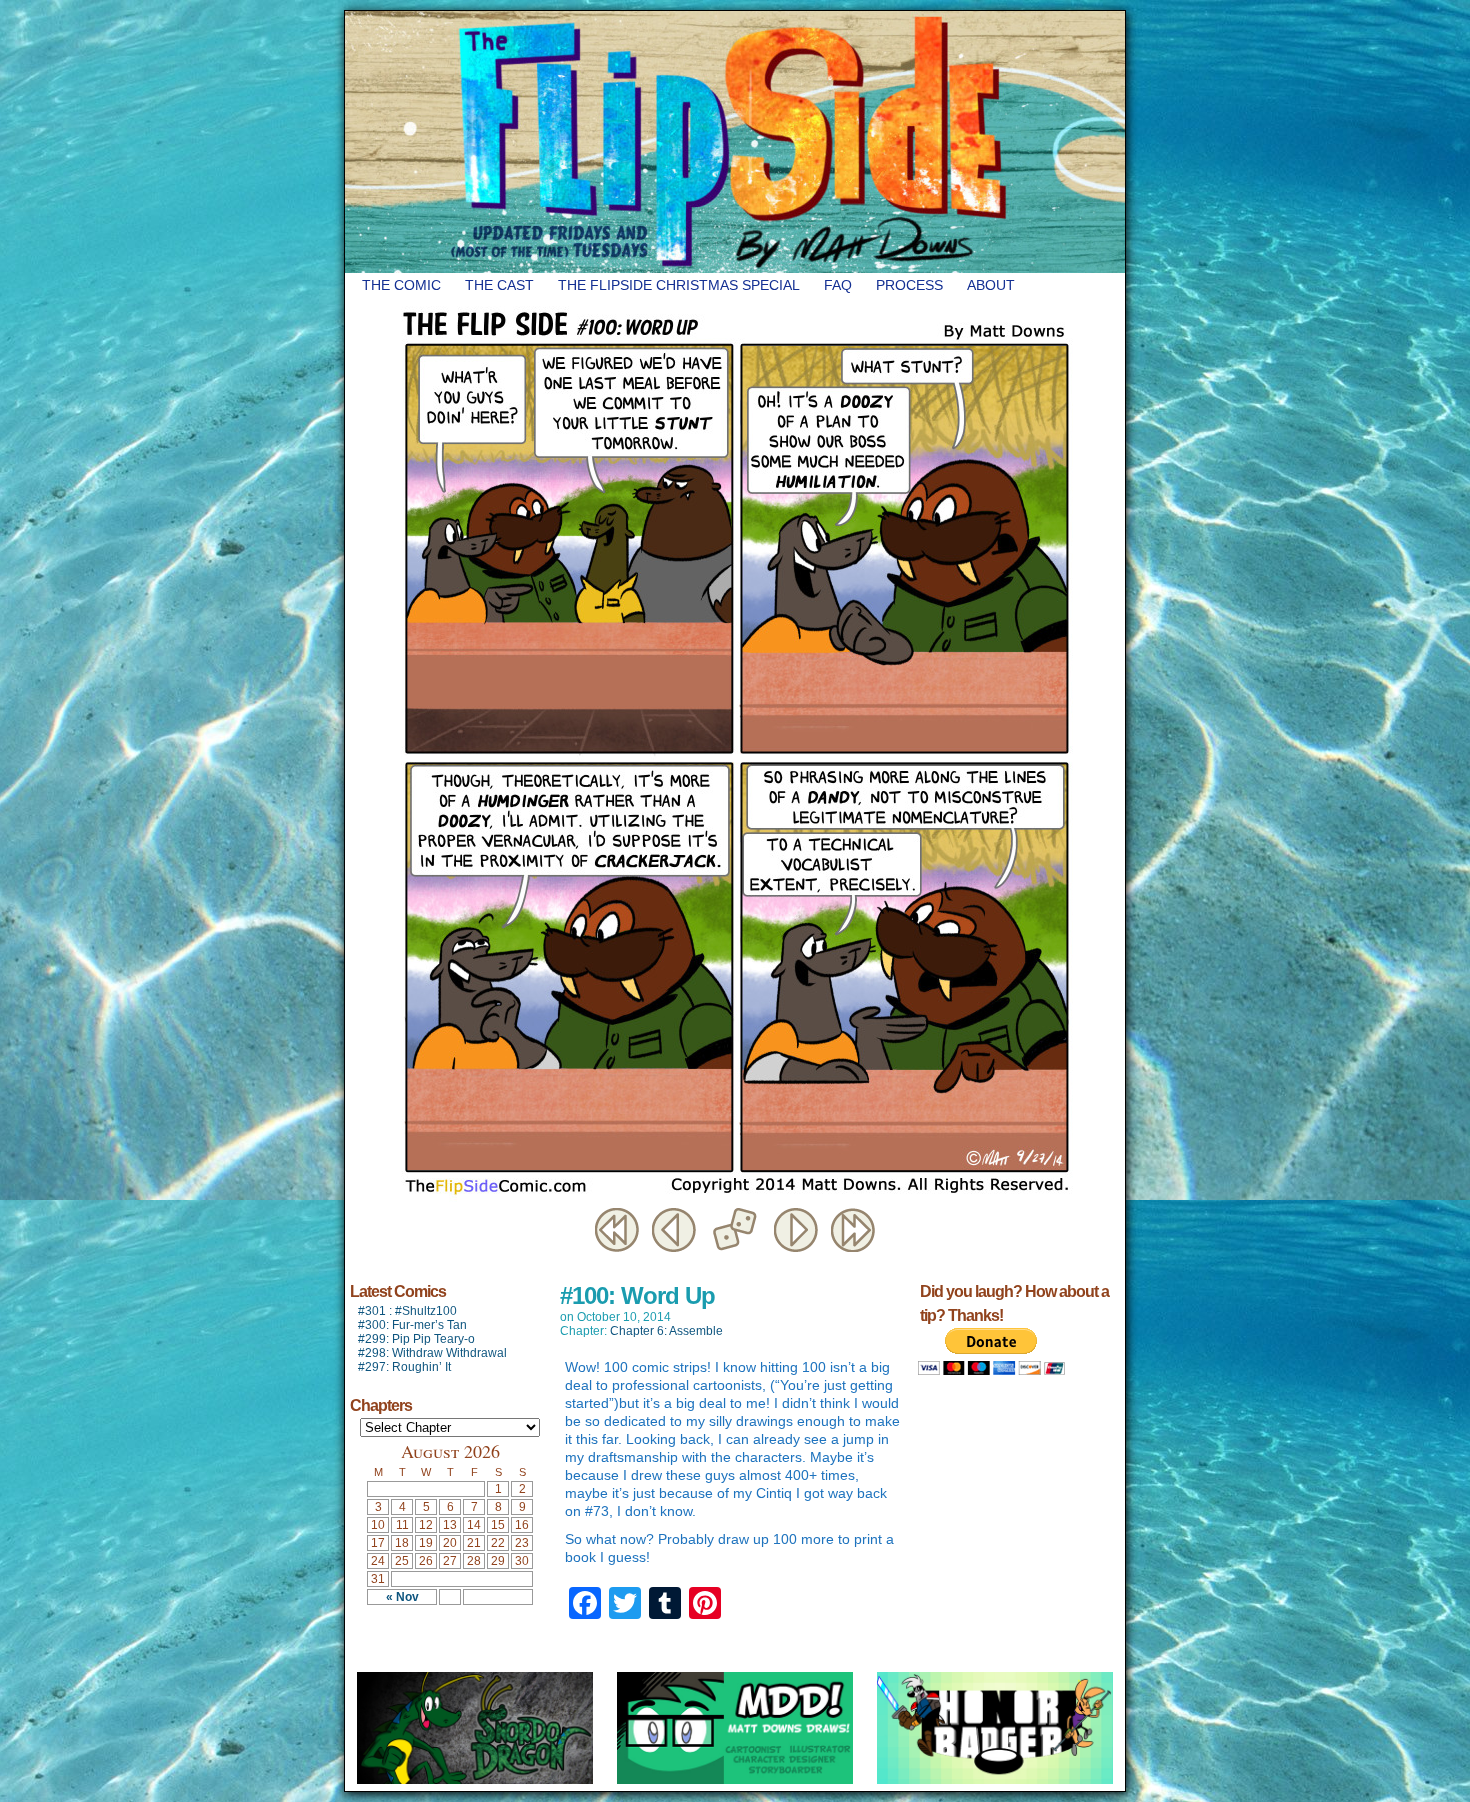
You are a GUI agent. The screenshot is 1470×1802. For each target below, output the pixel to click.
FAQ (838, 285)
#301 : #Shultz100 (407, 1311)
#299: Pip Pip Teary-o (416, 1339)
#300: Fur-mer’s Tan (412, 1325)
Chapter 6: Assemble (666, 1331)
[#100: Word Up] (735, 1199)
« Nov (402, 1597)
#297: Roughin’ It (404, 1367)
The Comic (401, 285)
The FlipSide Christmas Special (679, 285)
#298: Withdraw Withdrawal (432, 1353)
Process (909, 285)
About (991, 285)
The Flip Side (835, 142)
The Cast (499, 285)
